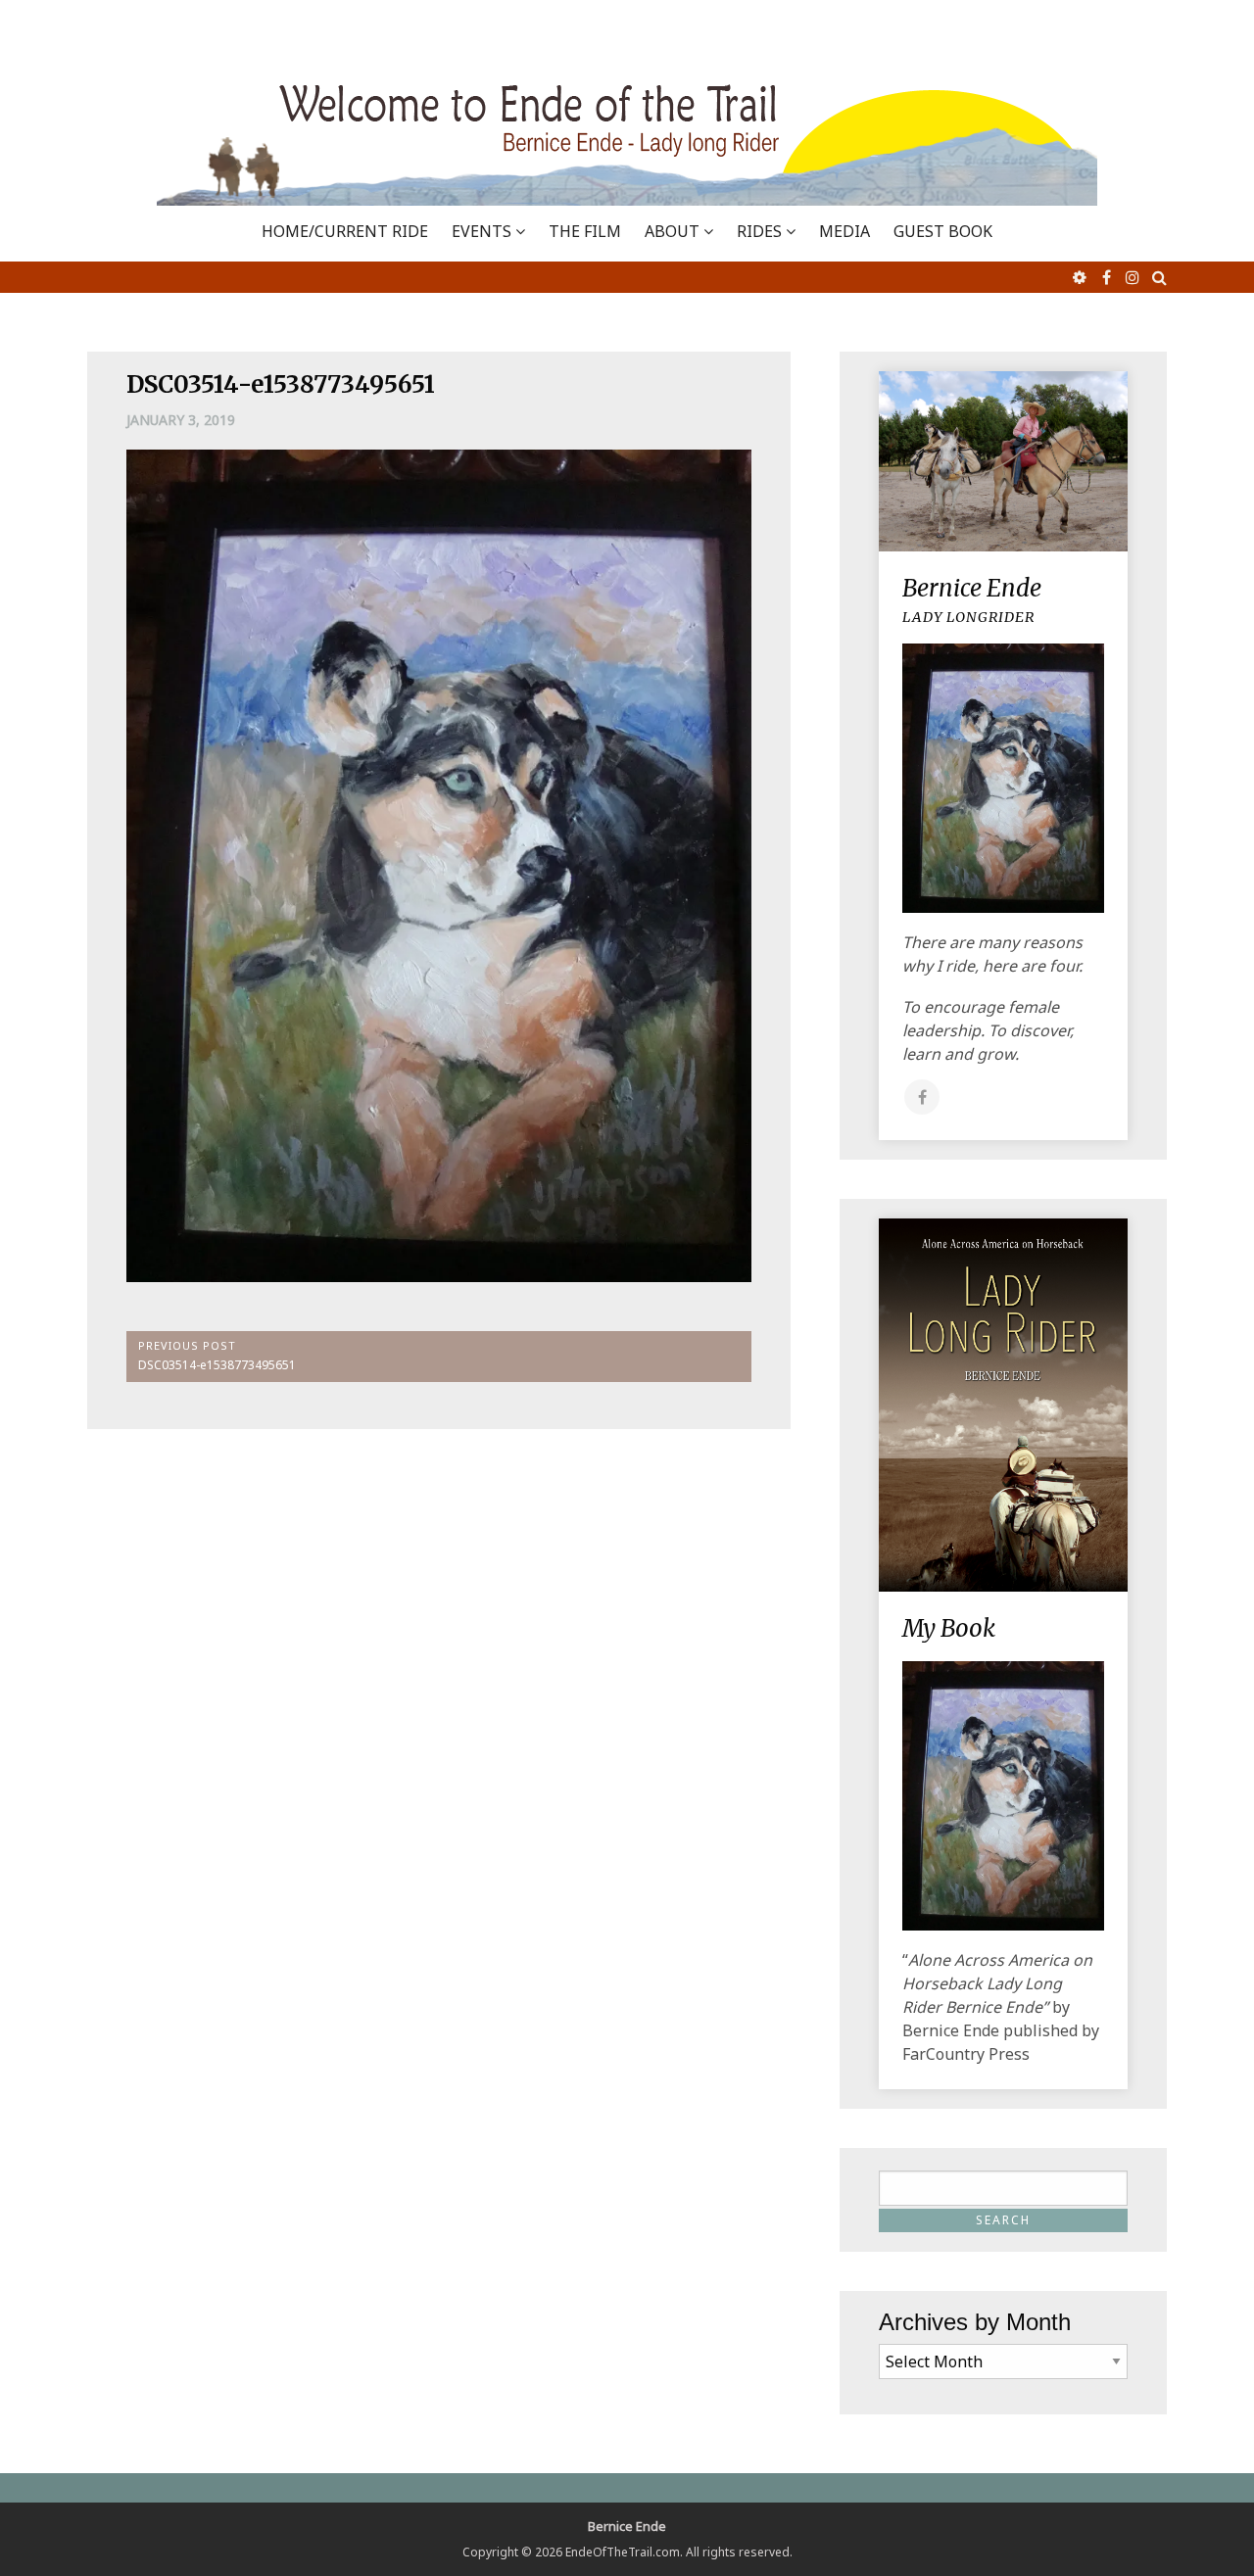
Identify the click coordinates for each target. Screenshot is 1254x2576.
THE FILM (585, 231)
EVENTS (482, 231)
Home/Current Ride (345, 231)
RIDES (759, 231)
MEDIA (844, 231)
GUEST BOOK (943, 231)
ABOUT (672, 231)
